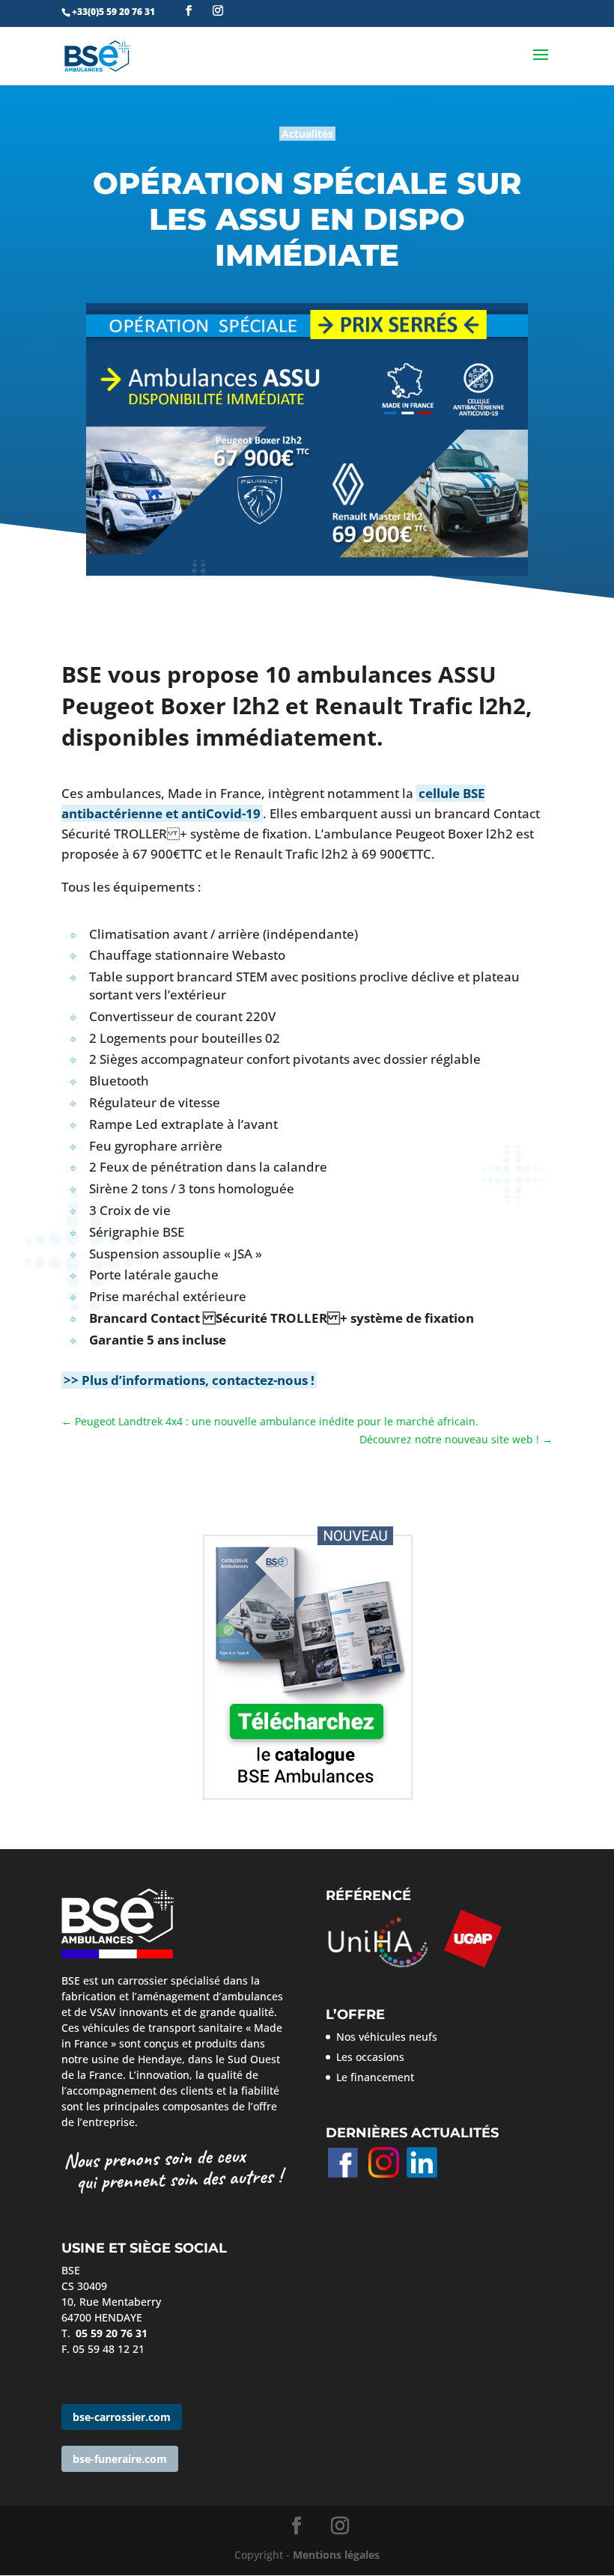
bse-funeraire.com (120, 2459)
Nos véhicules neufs (387, 2037)
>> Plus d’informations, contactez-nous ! (189, 1380)
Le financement (375, 2077)
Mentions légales (336, 2555)
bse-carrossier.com (122, 2417)
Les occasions (370, 2057)
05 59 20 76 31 (112, 2333)
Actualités (307, 134)
